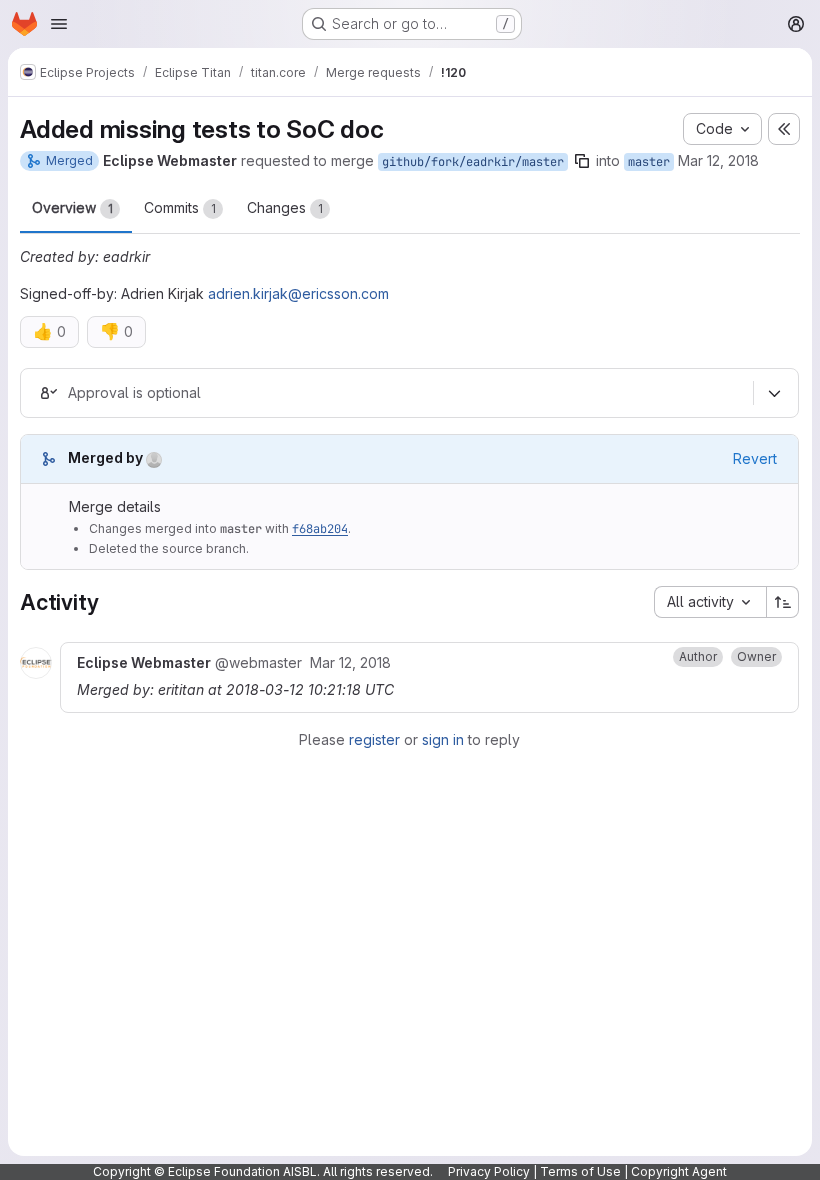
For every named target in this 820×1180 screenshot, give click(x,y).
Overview (72, 207)
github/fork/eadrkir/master (473, 162)
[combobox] (710, 602)
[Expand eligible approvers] (774, 393)
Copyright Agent (679, 1171)
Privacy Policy (489, 1171)
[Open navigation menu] (59, 24)
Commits (180, 207)
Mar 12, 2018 (718, 160)
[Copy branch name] (582, 161)
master (649, 162)
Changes (285, 207)
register (374, 739)
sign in (443, 739)
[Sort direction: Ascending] (783, 602)
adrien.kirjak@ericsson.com (298, 293)
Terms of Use (580, 1171)
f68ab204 (320, 529)
